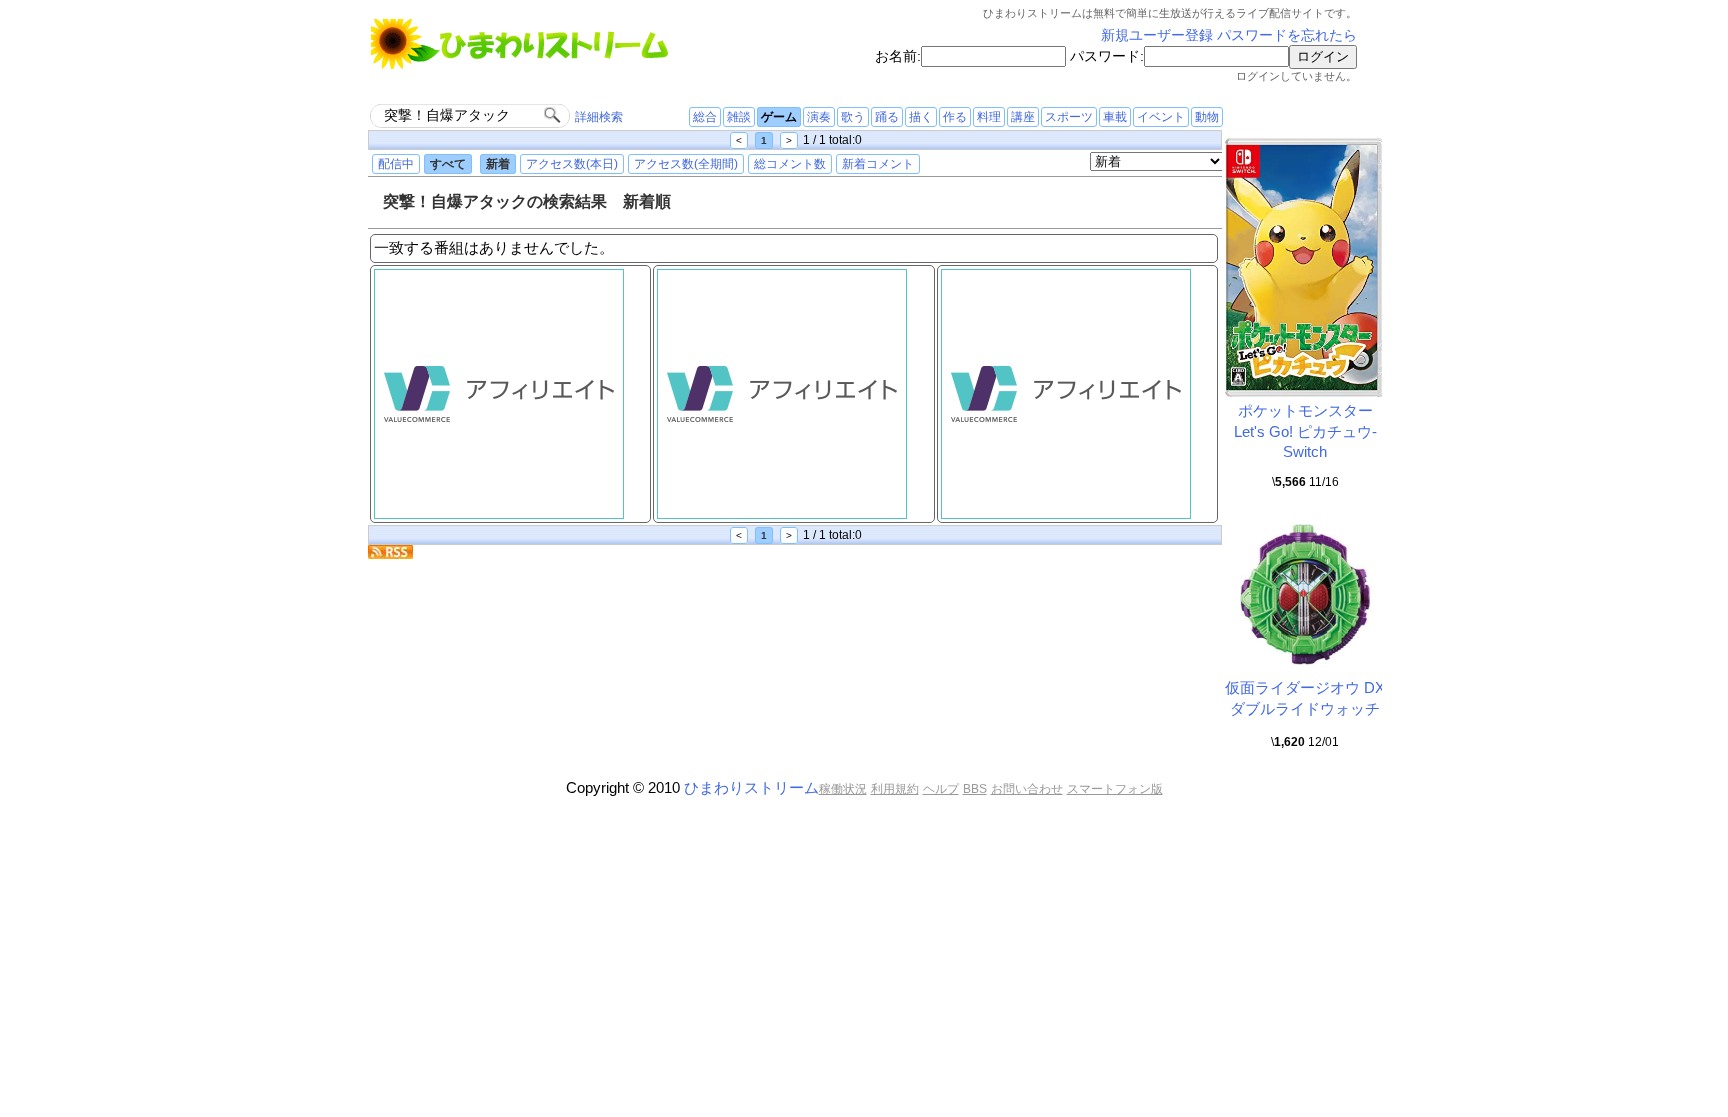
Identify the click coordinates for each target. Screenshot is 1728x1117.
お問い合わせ (1027, 789)
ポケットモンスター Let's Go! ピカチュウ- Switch (1305, 431)
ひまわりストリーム (751, 787)
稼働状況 (843, 789)
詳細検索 (599, 117)
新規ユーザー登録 (1157, 35)
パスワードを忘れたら (1287, 35)
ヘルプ (941, 789)
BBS (975, 789)
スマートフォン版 (1115, 789)
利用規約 (895, 789)
